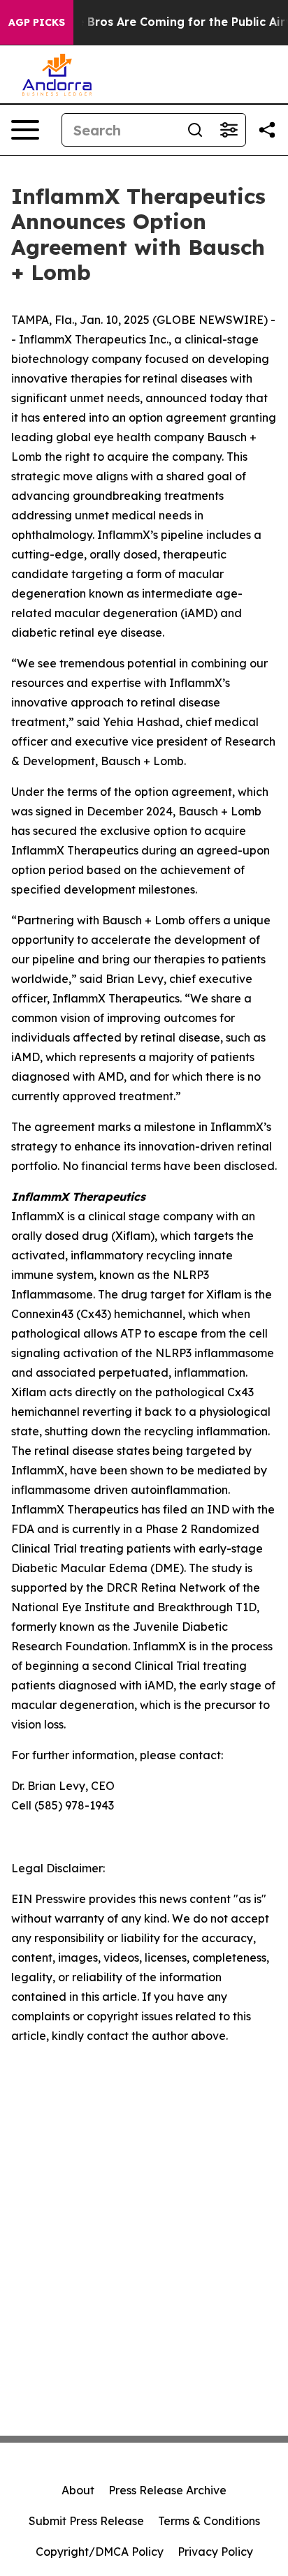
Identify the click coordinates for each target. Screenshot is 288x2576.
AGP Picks (37, 22)
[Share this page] (267, 130)
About (78, 2490)
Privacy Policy (215, 2552)
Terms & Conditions (209, 2521)
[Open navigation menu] (25, 130)
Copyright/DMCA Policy (100, 2552)
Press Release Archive (167, 2490)
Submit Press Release (86, 2521)
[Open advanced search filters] (229, 130)
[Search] (195, 130)
